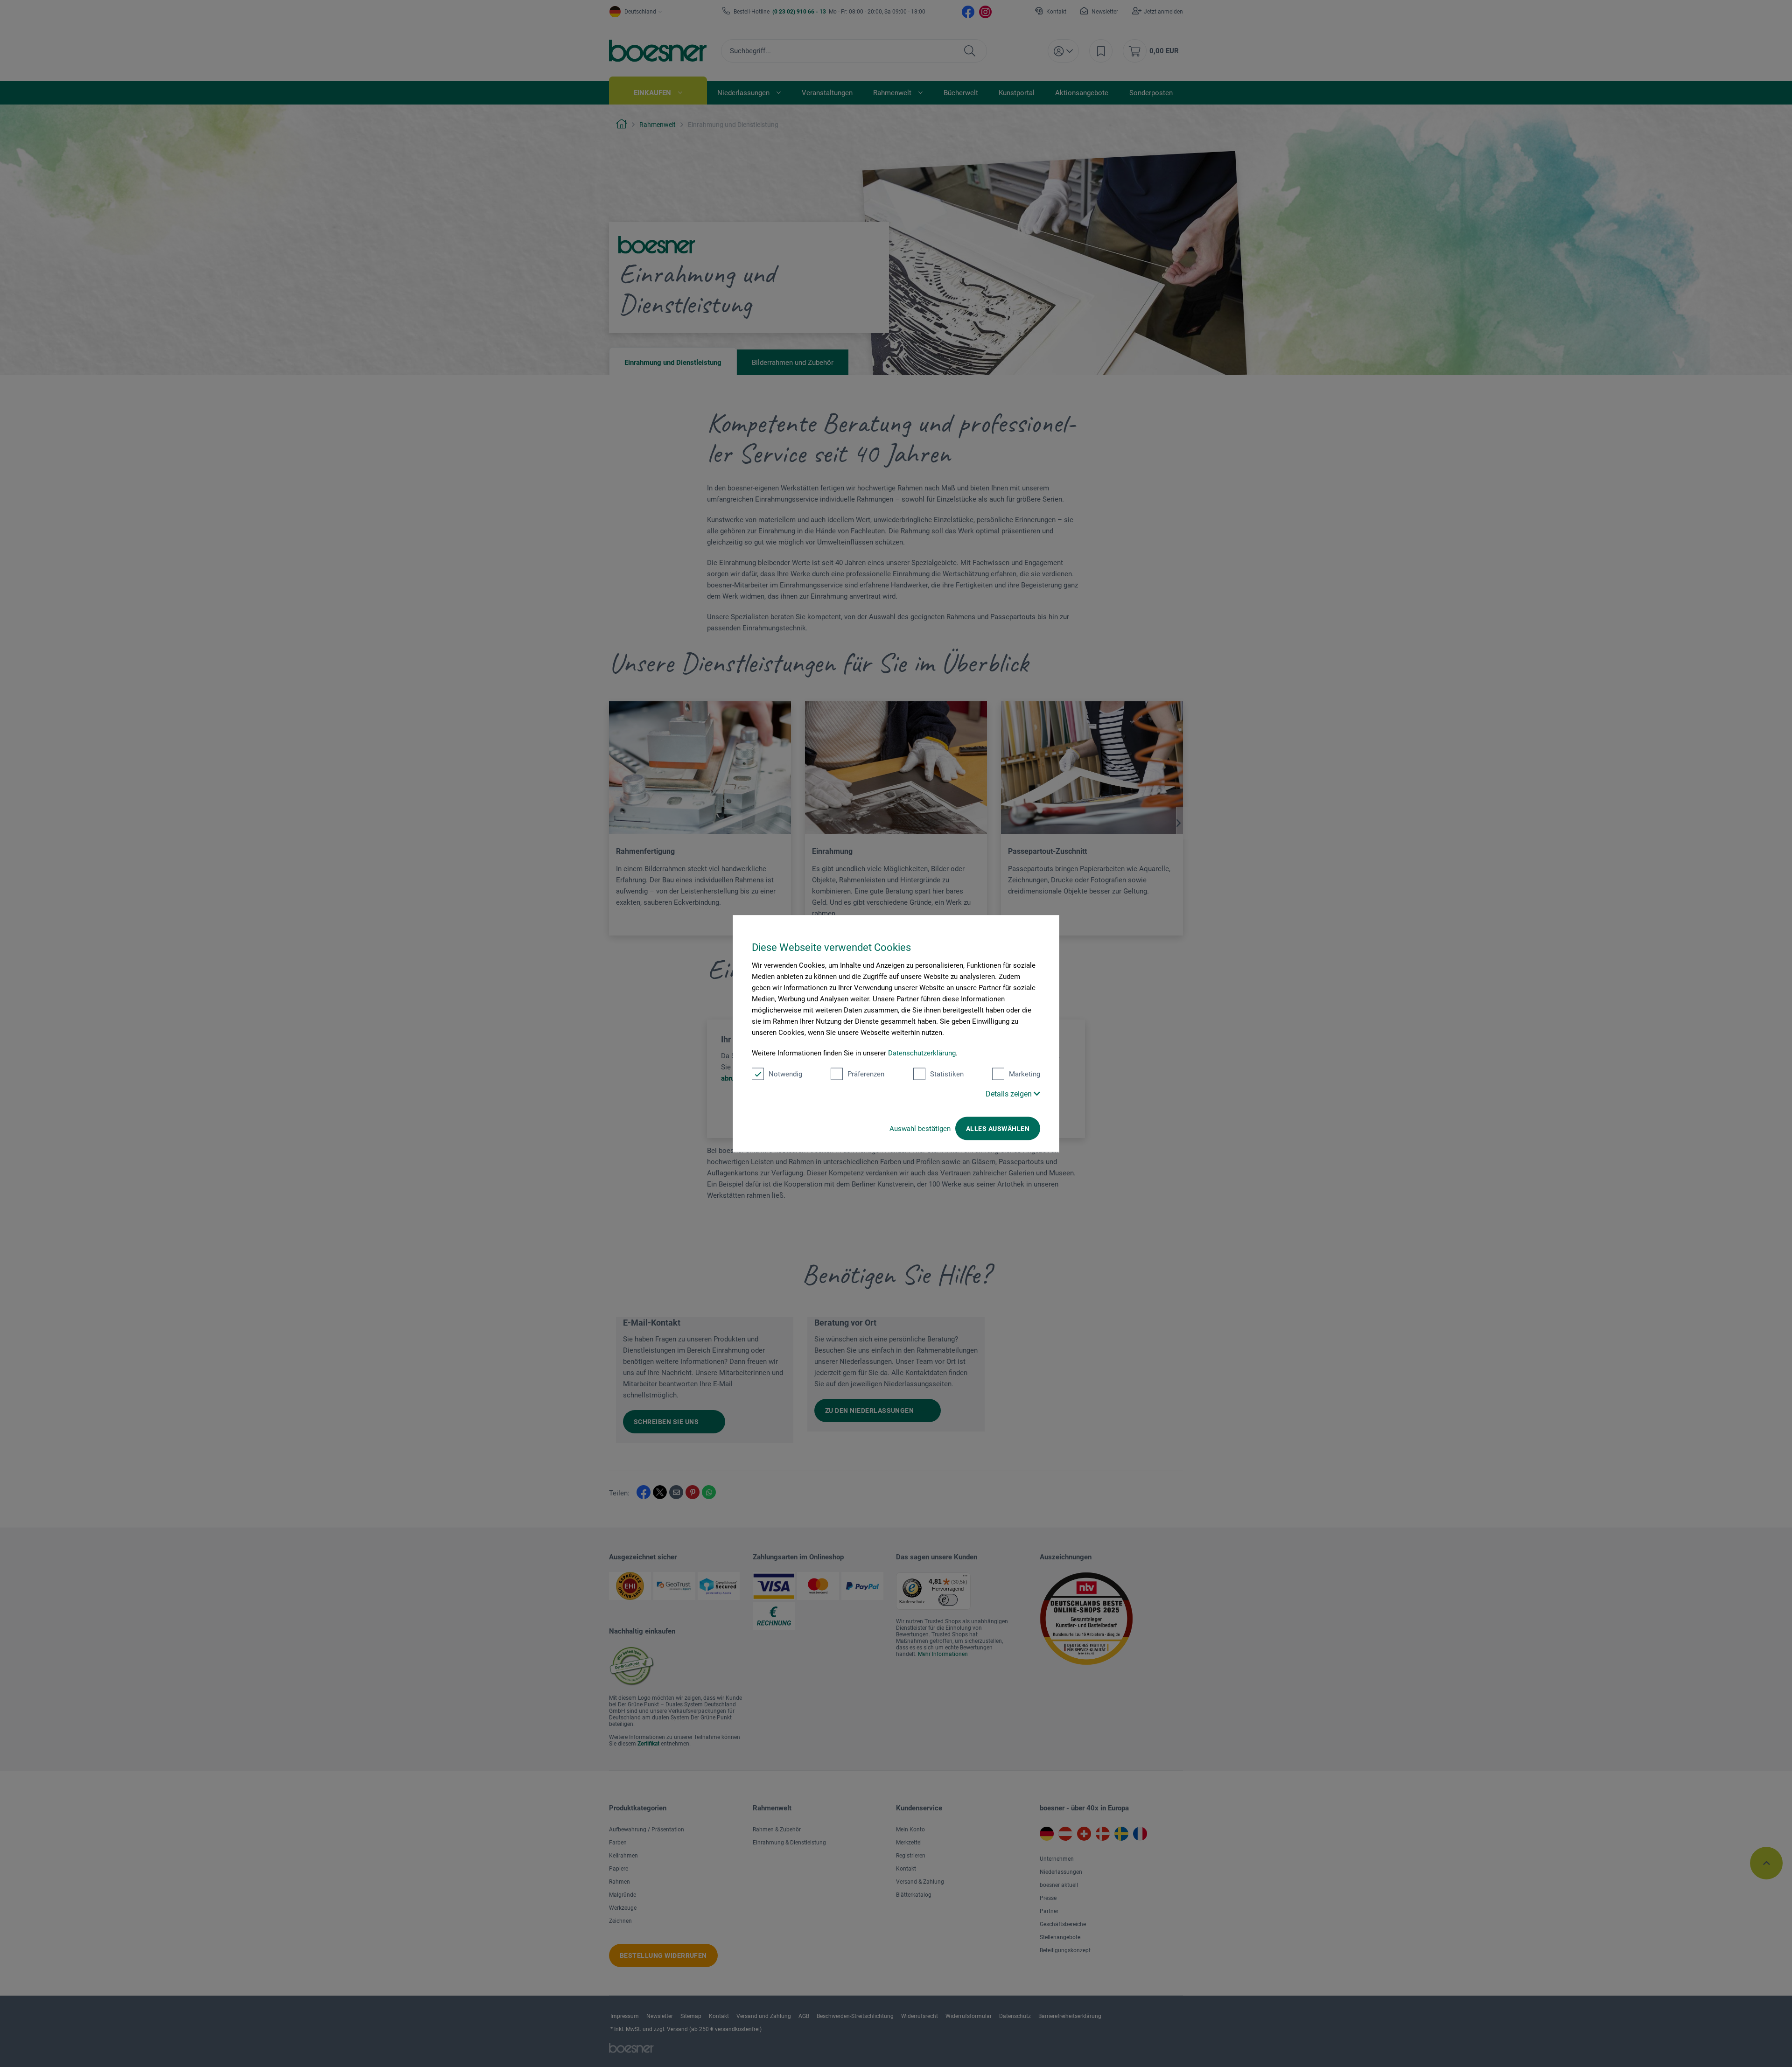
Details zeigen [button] (1010, 1094)
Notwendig (785, 1074)
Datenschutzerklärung (922, 1053)
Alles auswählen (998, 1129)
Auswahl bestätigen (920, 1129)
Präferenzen (866, 1074)
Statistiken (947, 1074)
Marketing (1025, 1074)
